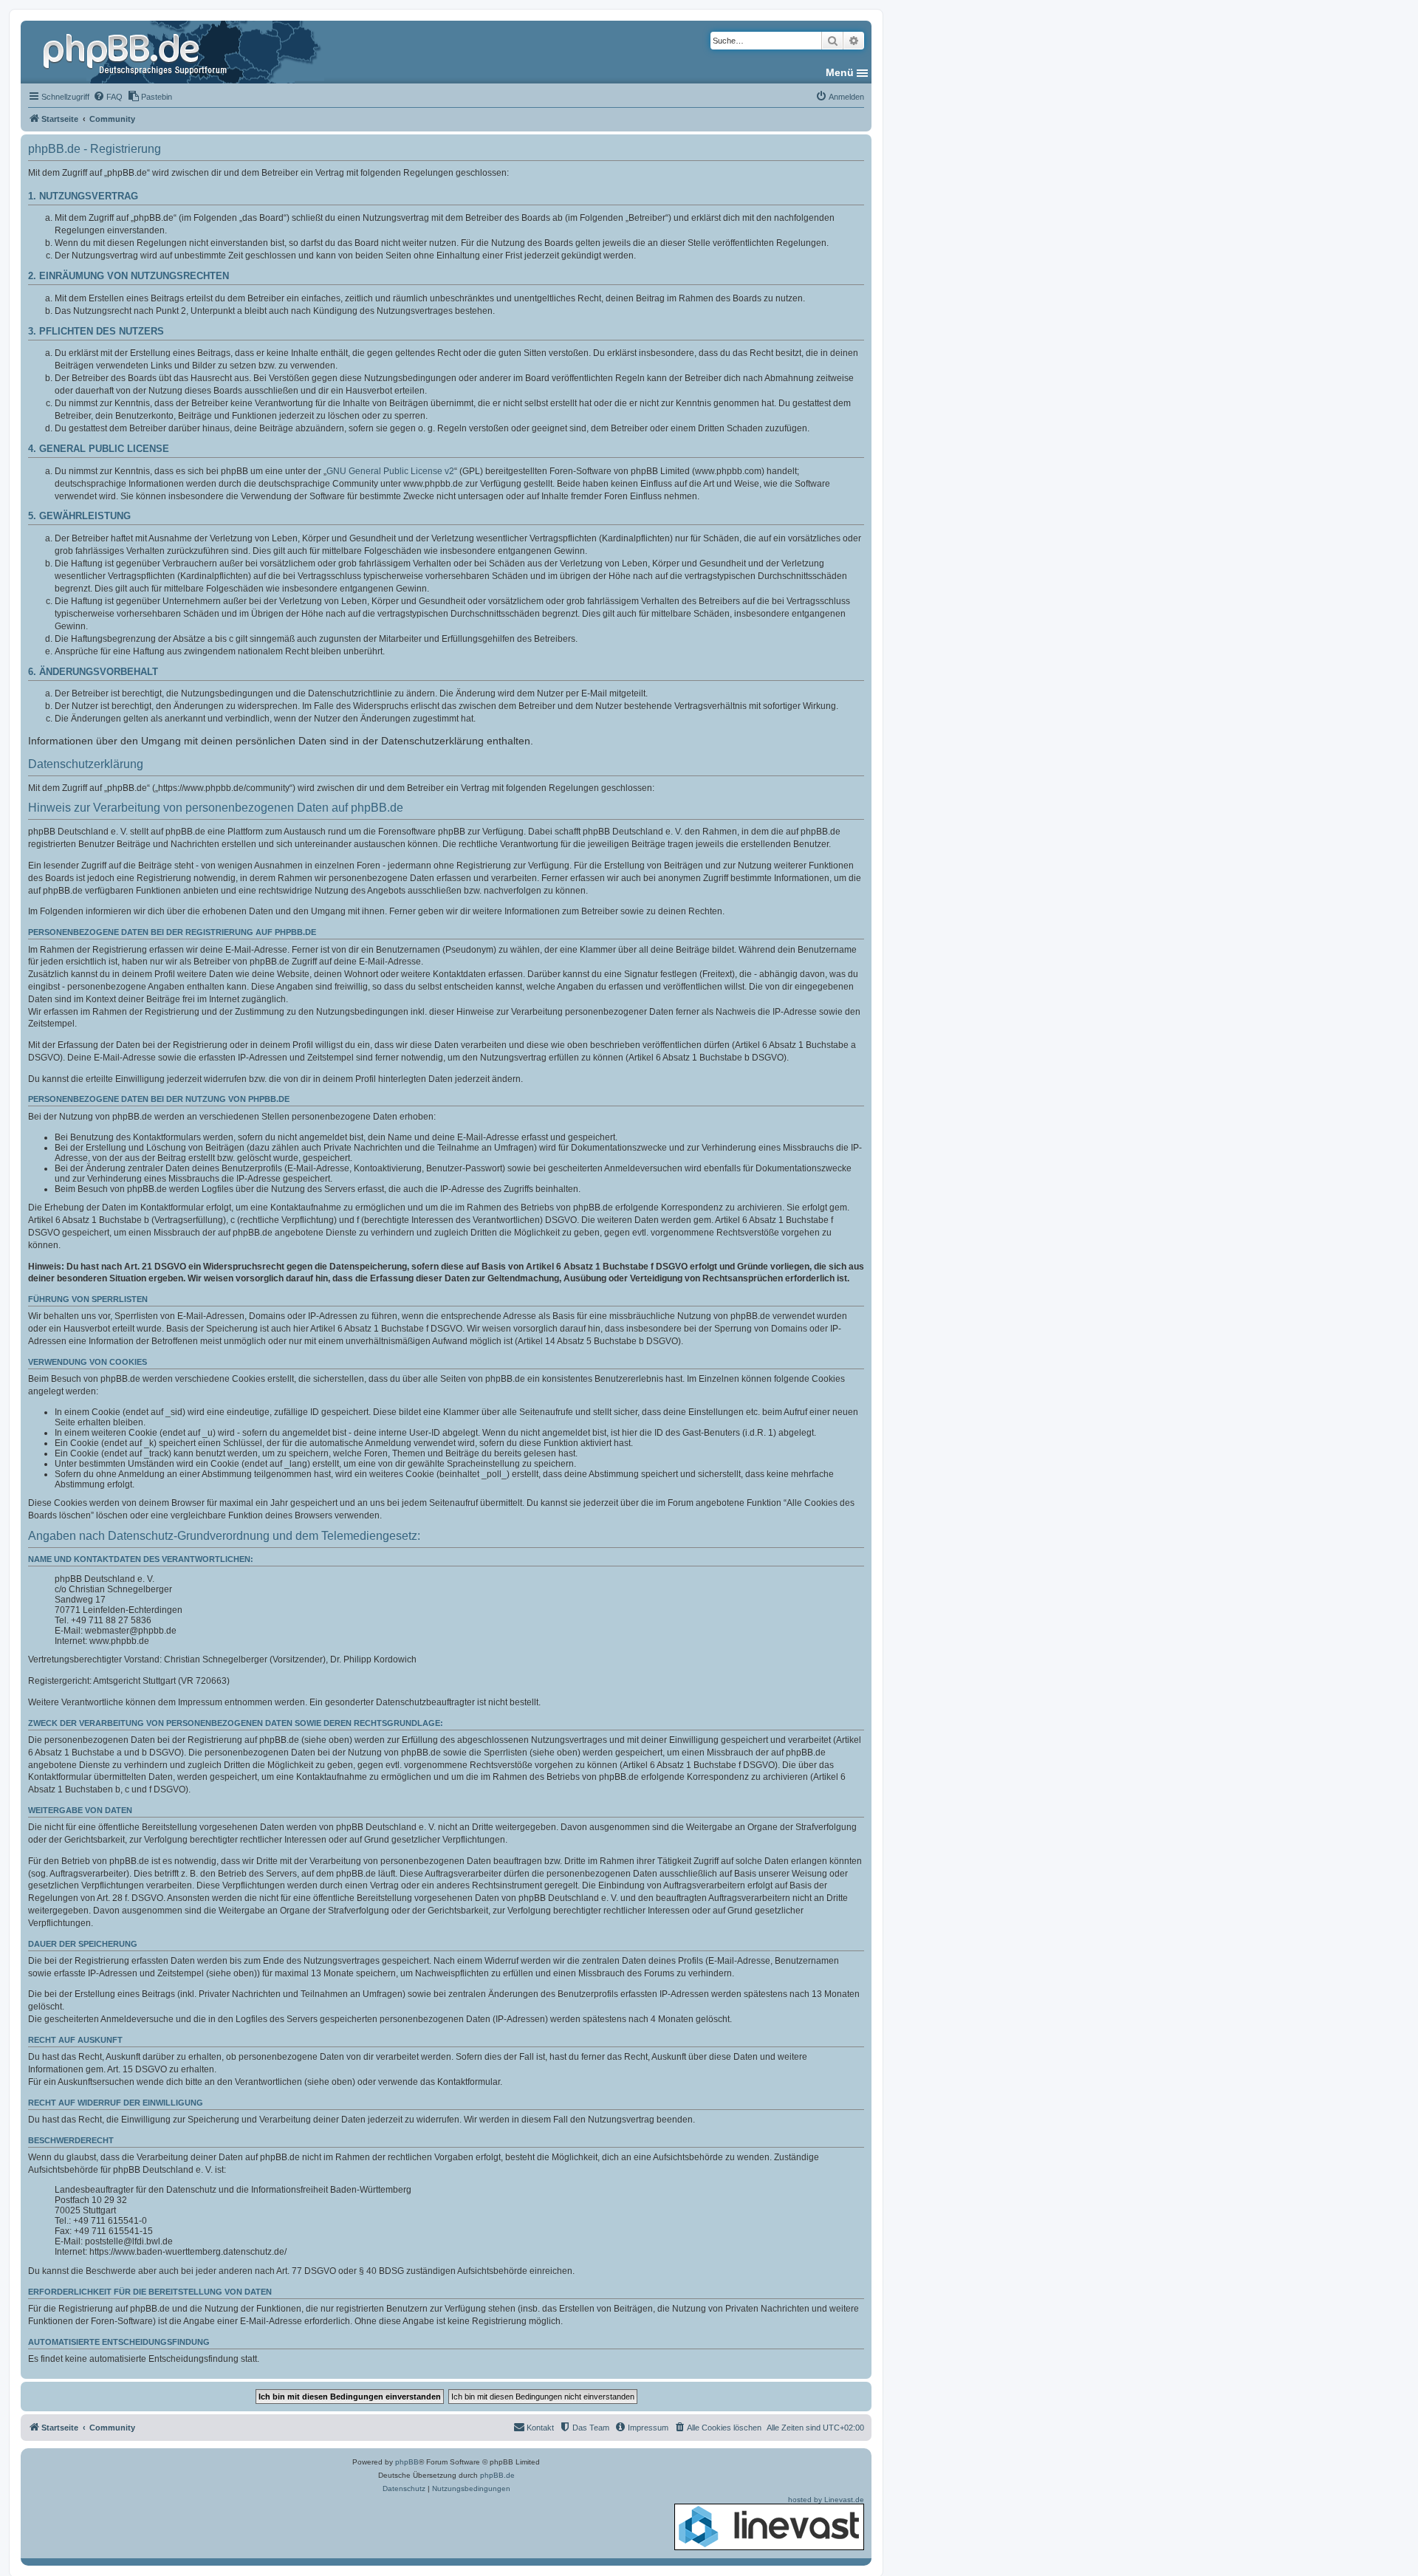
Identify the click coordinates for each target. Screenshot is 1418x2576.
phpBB (407, 2462)
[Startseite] (137, 52)
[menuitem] (108, 97)
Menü (840, 72)
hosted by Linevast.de (826, 2500)
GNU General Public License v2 (390, 471)
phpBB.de (497, 2475)
